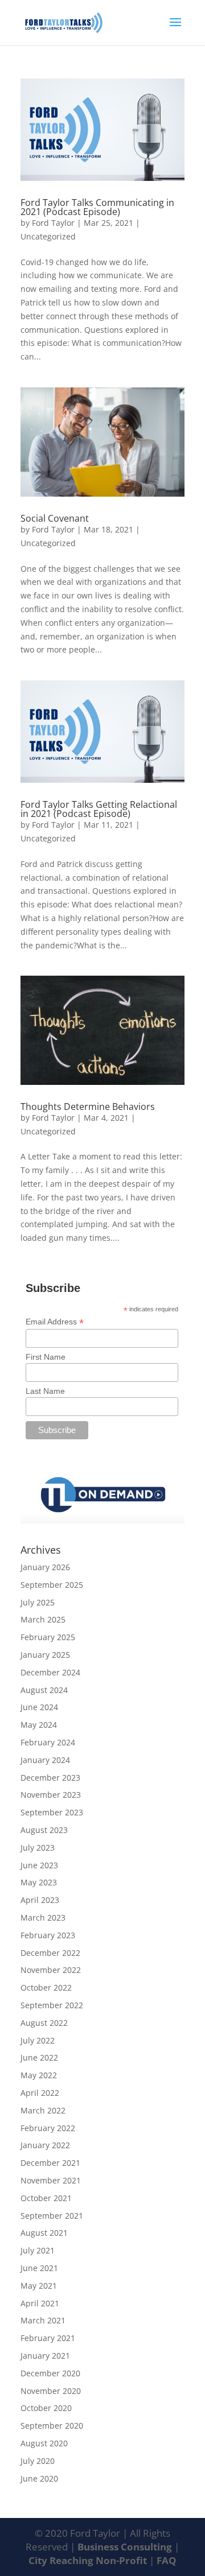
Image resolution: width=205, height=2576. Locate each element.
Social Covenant (55, 518)
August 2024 (44, 1690)
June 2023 (39, 1865)
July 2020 (38, 2461)
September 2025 (52, 1585)
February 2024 (48, 1742)
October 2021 (46, 2198)
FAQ (167, 2560)
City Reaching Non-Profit (89, 2560)
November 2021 (51, 2180)
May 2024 (39, 1725)
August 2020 (44, 2443)
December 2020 (50, 2373)
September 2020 (52, 2426)
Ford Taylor (53, 223)
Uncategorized (48, 236)
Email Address (55, 1322)
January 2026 (45, 1567)
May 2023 (39, 1882)
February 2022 (48, 2128)
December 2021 (50, 2163)
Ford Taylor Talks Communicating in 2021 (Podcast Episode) (97, 207)
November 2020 (51, 2391)
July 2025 (38, 1602)
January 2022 (45, 2145)
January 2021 (45, 2356)
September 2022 (52, 2005)
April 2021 (40, 2303)
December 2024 (50, 1672)
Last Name (45, 1391)
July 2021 (38, 2250)
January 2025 (45, 1655)
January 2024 (45, 1760)
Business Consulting (126, 2547)
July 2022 (38, 2040)
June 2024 (39, 1707)
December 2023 (50, 1778)
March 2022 (43, 2110)
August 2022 (44, 2023)
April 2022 (40, 2093)
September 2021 (52, 2216)
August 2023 (44, 1830)
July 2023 (38, 1848)
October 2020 (46, 2408)
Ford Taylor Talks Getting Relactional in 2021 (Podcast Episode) (99, 809)
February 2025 (48, 1637)
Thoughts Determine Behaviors (88, 1107)
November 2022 (51, 1970)
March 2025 (43, 1619)
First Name (46, 1357)
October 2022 (46, 1987)
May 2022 (39, 2075)
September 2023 (52, 1812)
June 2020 (39, 2478)
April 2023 (40, 1900)
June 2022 (39, 2057)
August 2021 (44, 2233)
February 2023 (48, 1935)
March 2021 (43, 2320)
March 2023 (43, 1917)
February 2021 (48, 2338)
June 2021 (39, 2268)
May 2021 (39, 2286)
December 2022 (50, 1953)
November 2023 (51, 1795)
